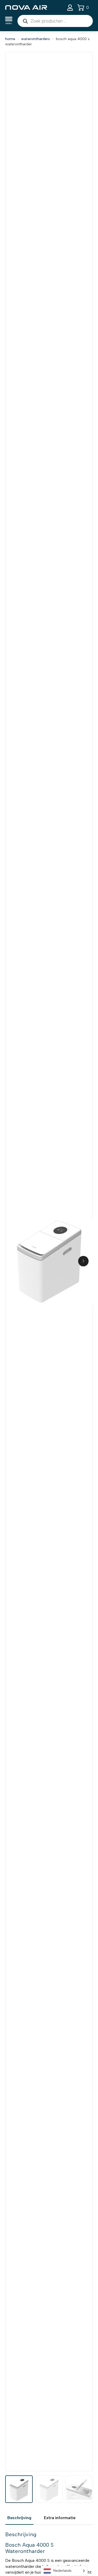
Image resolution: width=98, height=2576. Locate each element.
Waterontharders (36, 39)
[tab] (19, 2518)
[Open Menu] (9, 21)
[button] (83, 1261)
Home (10, 39)
